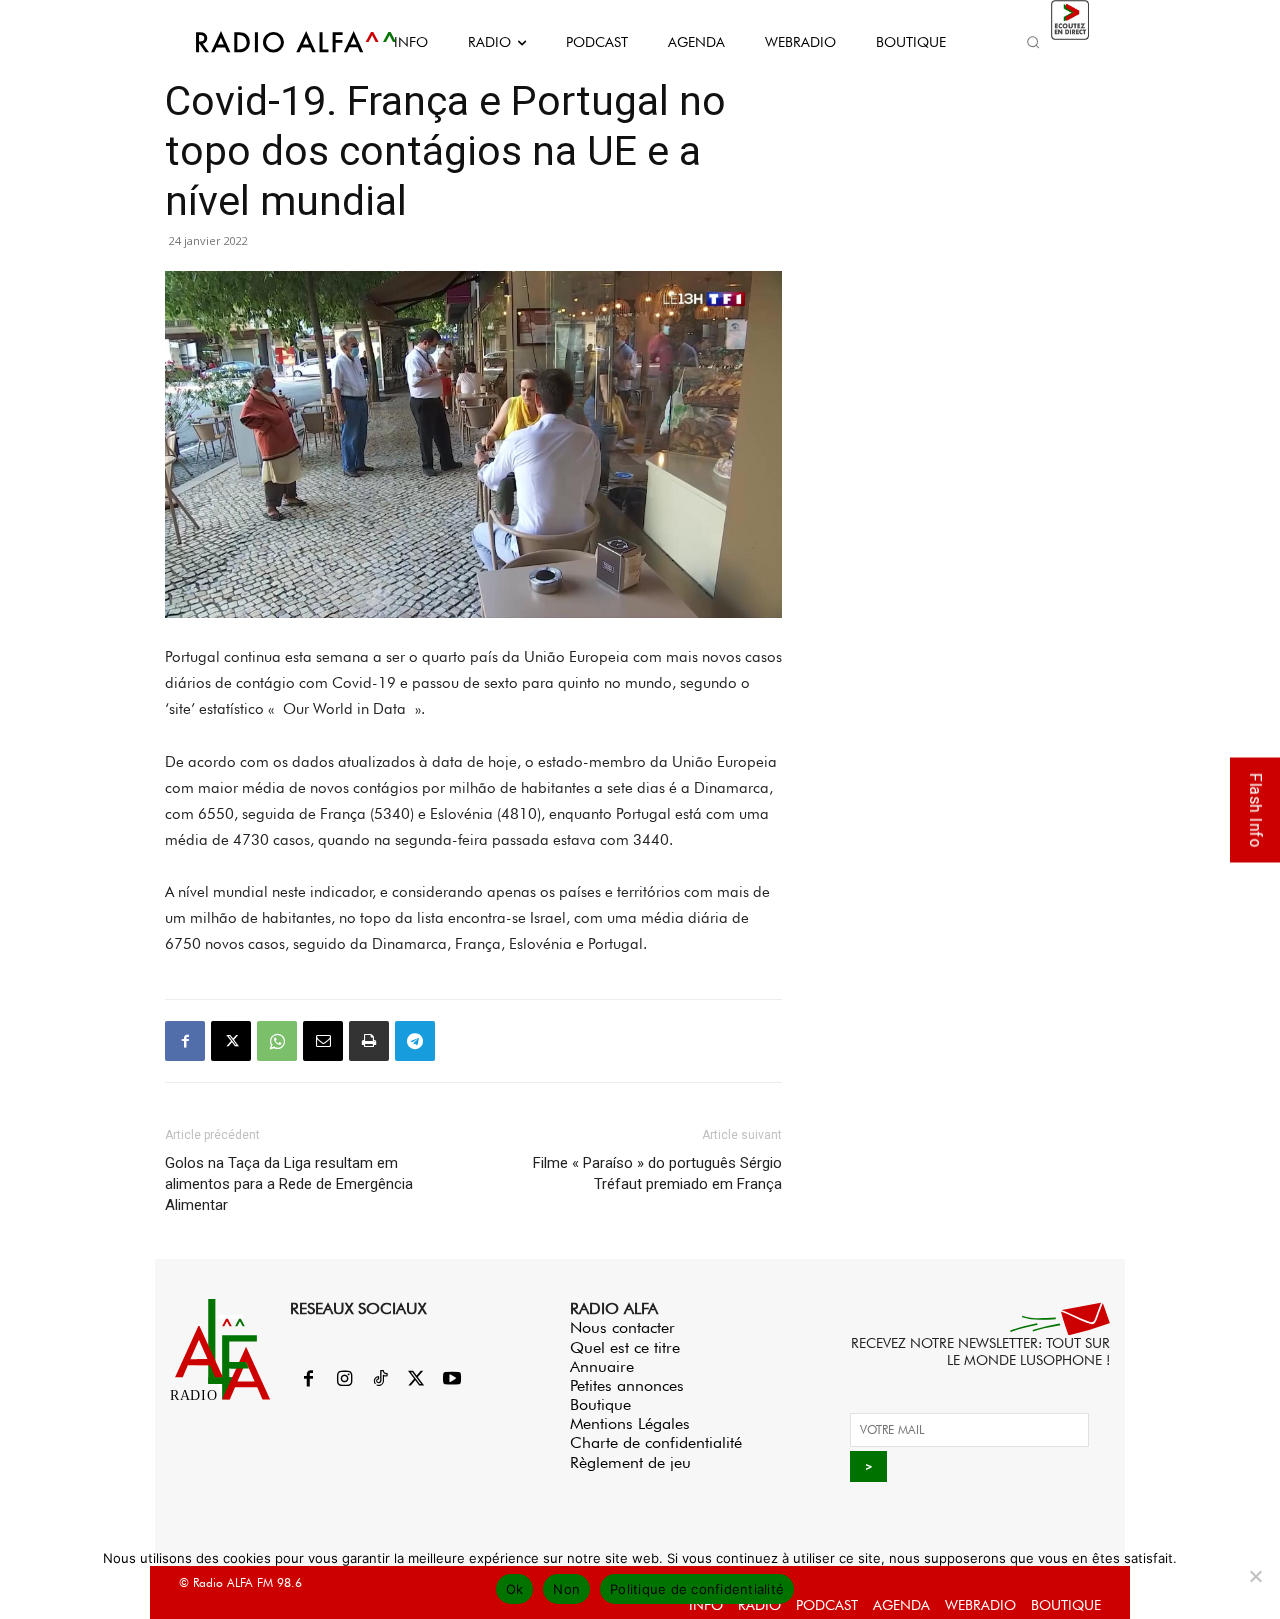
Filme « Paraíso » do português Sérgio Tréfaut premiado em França (657, 1173)
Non (566, 1589)
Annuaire (602, 1366)
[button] (1033, 42)
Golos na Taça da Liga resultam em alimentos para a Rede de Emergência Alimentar (289, 1184)
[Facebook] (185, 1041)
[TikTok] (380, 1380)
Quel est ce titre (625, 1347)
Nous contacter (622, 1327)
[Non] (1255, 1576)
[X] (231, 1041)
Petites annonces (627, 1385)
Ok (515, 1589)
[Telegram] (415, 1041)
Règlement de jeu (630, 1462)
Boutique (600, 1404)
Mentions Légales (630, 1423)
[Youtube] (452, 1380)
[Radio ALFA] (273, 42)
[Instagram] (344, 1380)
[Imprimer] (369, 1041)
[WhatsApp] (277, 1041)
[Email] (323, 1041)
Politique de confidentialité (697, 1589)
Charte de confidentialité (656, 1442)
